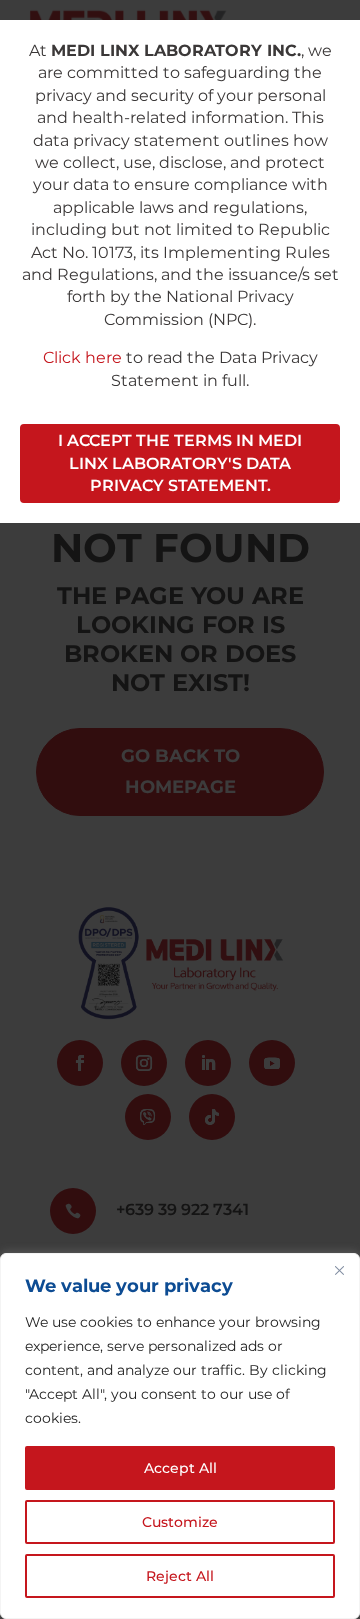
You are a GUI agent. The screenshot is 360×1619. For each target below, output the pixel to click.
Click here (82, 357)
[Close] (339, 1270)
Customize (180, 1522)
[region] (180, 1436)
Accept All (180, 1468)
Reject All (180, 1576)
